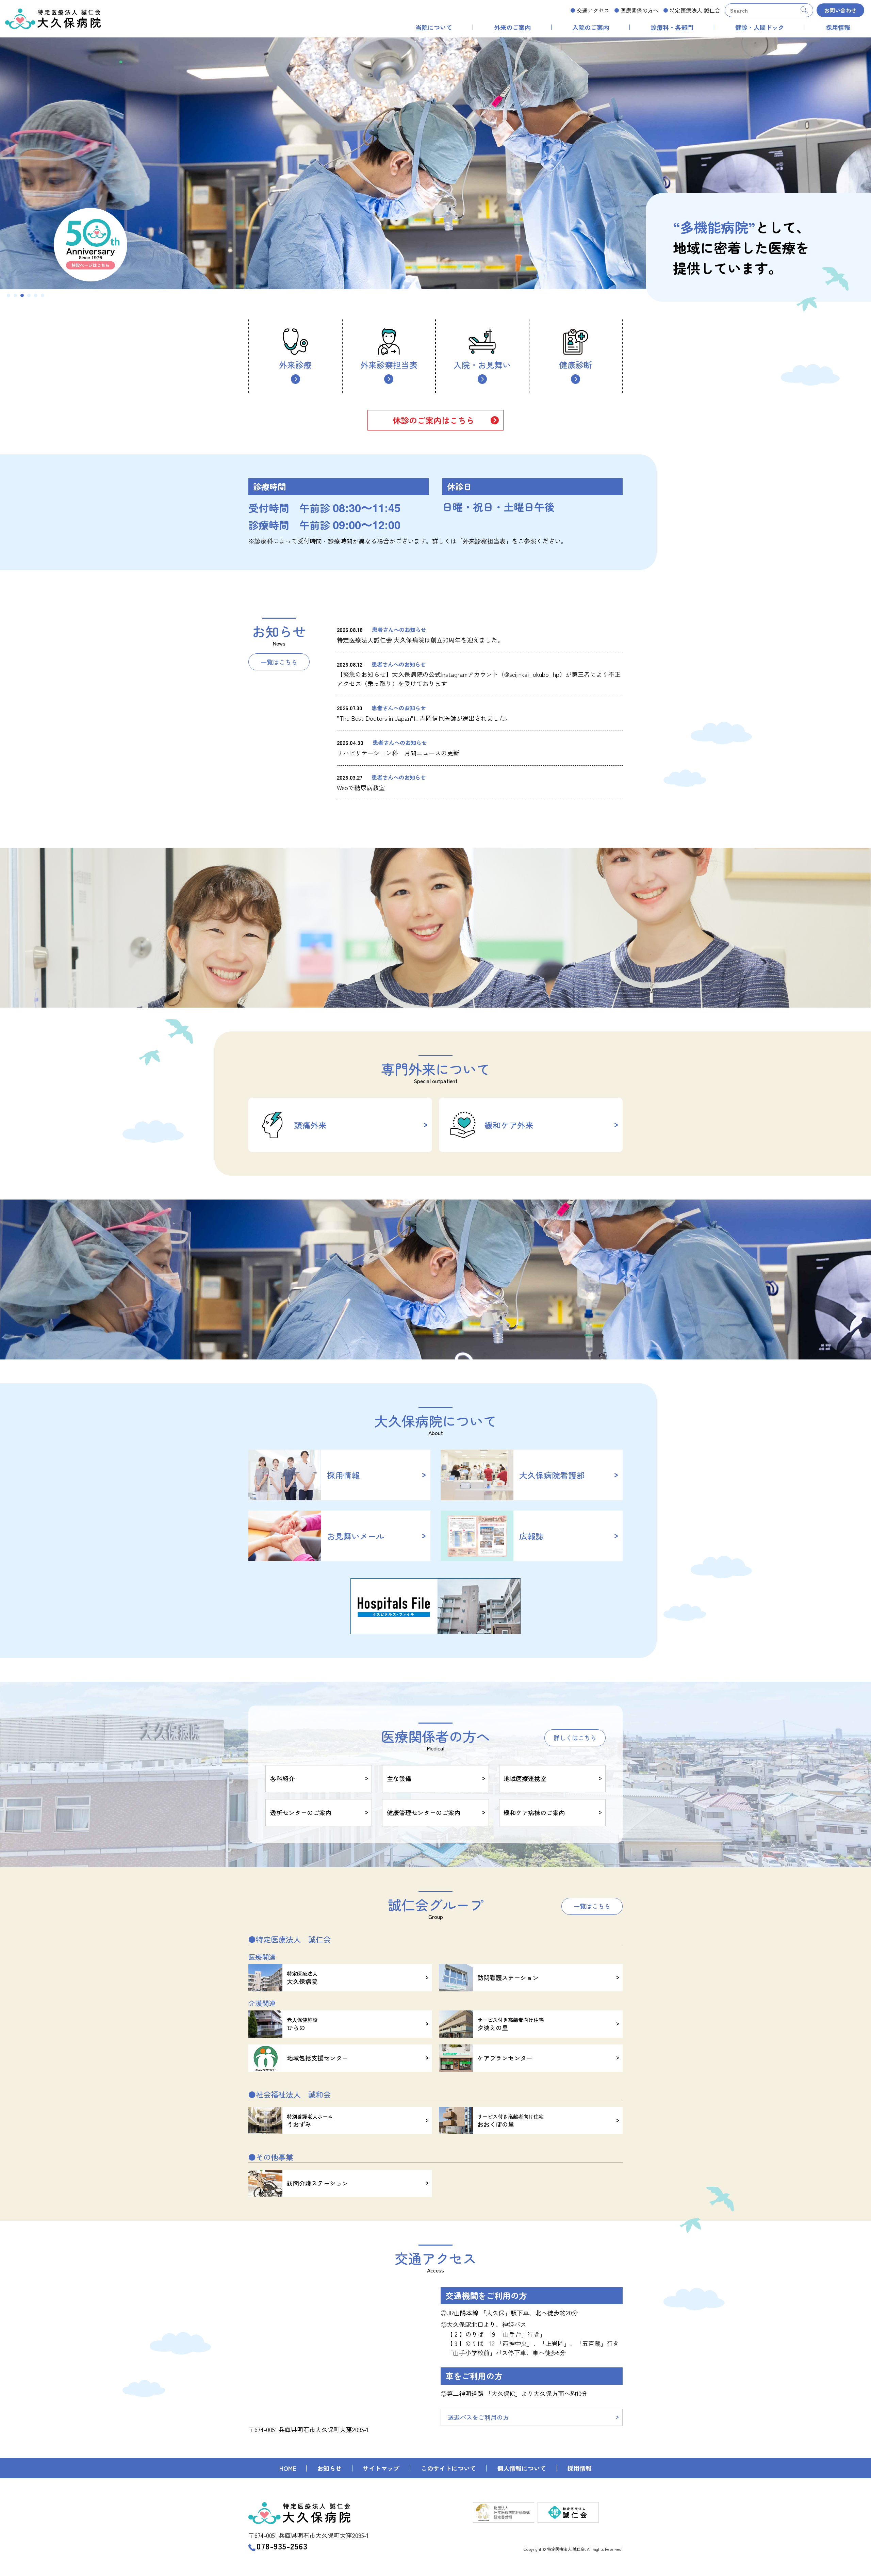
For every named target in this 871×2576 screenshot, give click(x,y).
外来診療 (295, 365)
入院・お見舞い (482, 365)
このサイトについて (448, 2468)
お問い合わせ (840, 10)
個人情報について (522, 2468)
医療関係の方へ (639, 10)
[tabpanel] (435, 163)
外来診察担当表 (389, 365)
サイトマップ (381, 2468)
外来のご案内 (512, 27)
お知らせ (329, 2468)
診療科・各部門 (672, 27)
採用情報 (838, 27)
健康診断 (576, 365)
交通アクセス (593, 10)
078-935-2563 (282, 2546)
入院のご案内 (591, 27)
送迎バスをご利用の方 (478, 2417)
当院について (434, 27)
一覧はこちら (279, 662)
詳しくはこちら (575, 1738)
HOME (288, 2468)
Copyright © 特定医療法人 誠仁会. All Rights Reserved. (573, 2549)
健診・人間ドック (760, 27)
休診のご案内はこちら (433, 420)
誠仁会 (695, 10)
